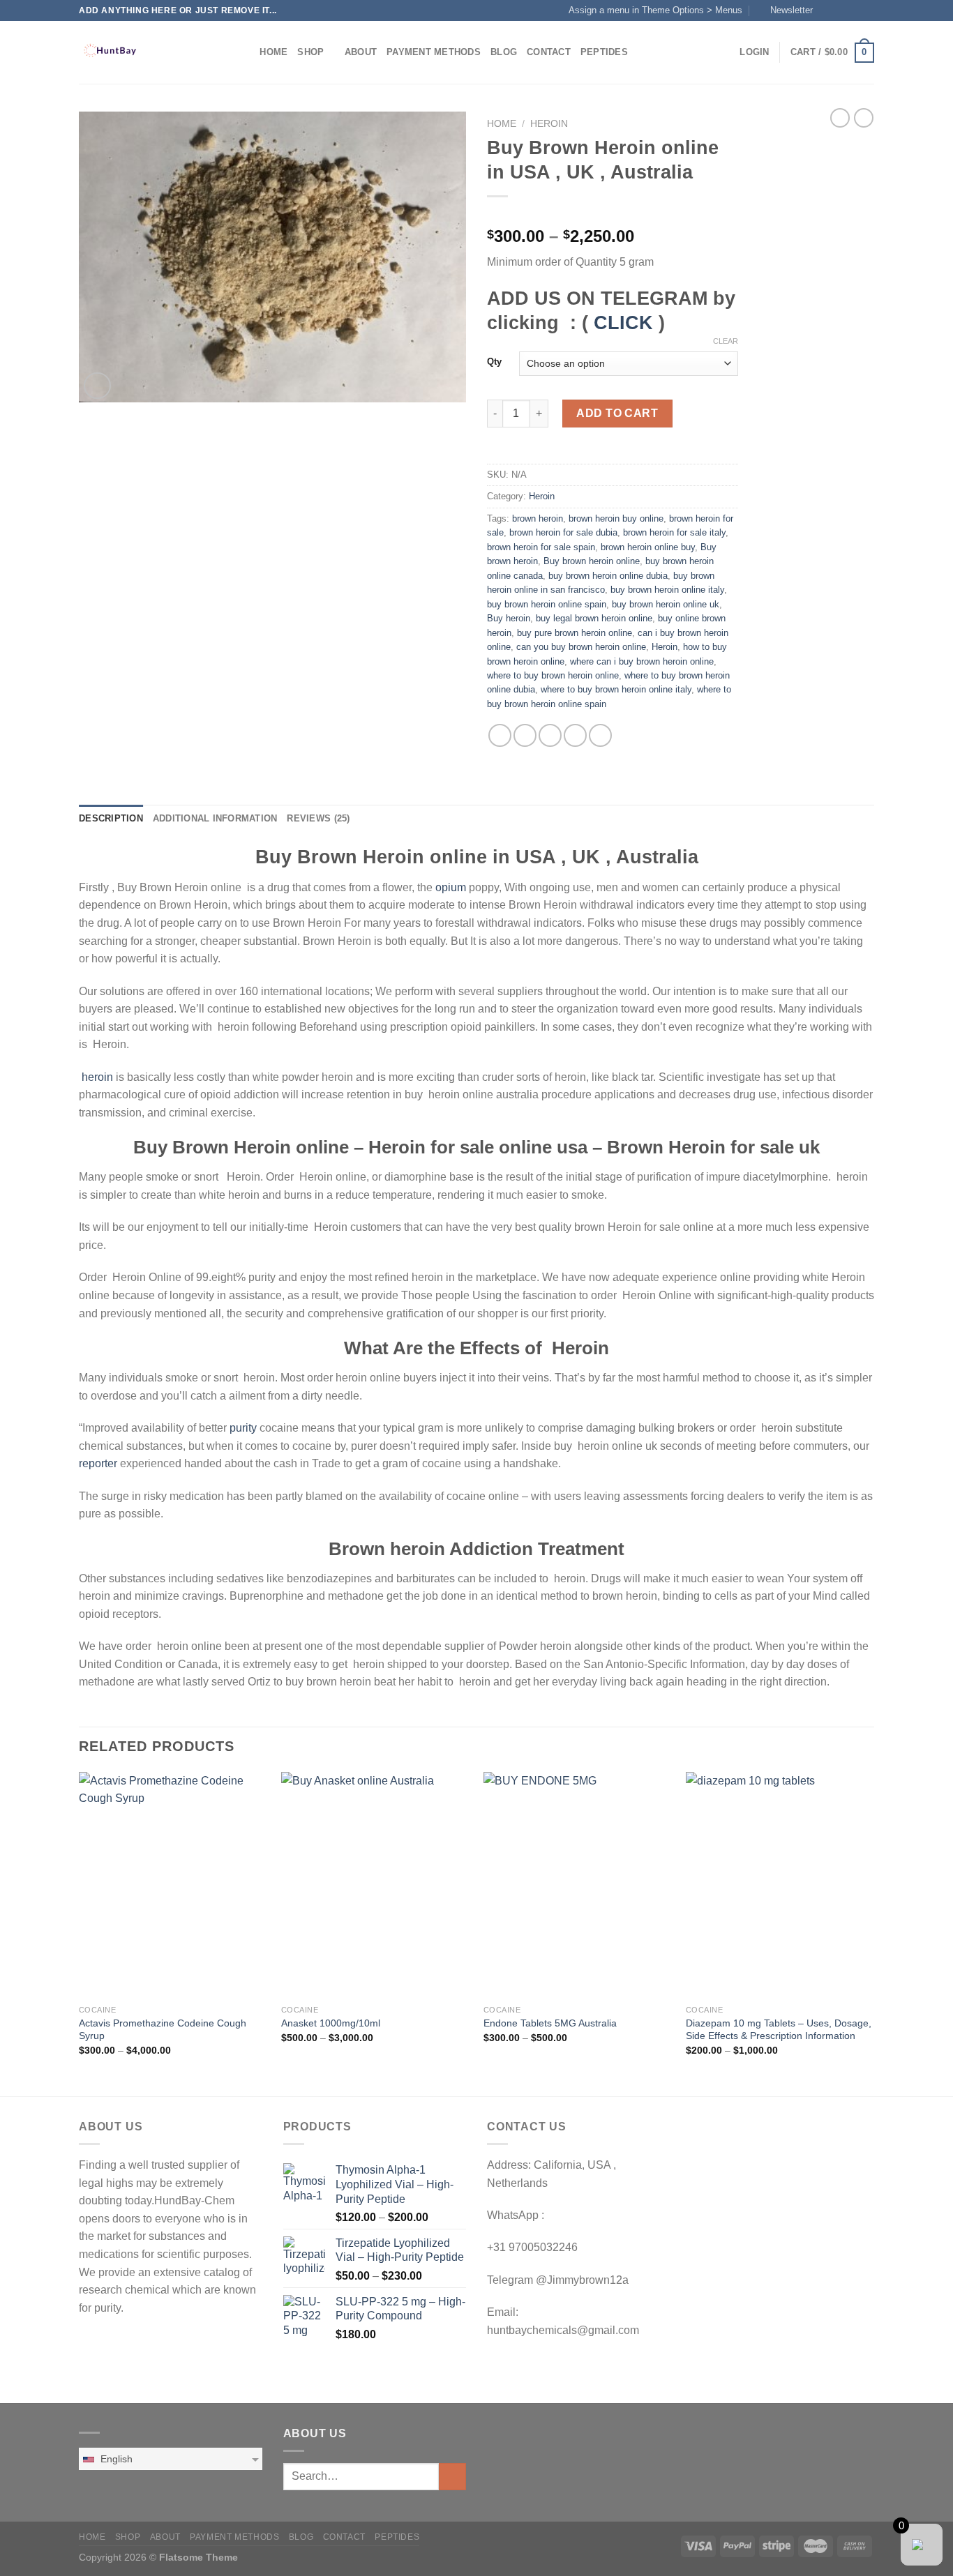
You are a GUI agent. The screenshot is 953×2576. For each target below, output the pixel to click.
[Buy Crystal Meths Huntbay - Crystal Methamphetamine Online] (149, 52)
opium (451, 887)
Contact (549, 52)
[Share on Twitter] (525, 735)
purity (242, 1428)
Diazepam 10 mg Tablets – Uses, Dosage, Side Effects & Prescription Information (779, 2030)
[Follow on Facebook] (827, 10)
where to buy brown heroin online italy (616, 689)
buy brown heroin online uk (666, 604)
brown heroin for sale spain (541, 547)
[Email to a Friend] (550, 735)
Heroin (549, 124)
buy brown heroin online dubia (608, 576)
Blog (504, 52)
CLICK (623, 323)
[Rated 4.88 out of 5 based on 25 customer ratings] (613, 214)
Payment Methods (434, 52)
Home (273, 52)
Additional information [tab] (215, 818)
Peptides (604, 52)
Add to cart (617, 413)
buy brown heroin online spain (547, 604)
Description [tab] (111, 818)
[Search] (245, 52)
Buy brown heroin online (592, 561)
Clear (726, 341)
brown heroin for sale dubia (563, 532)
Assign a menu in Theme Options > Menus (655, 10)
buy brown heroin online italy (667, 590)
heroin (97, 1077)
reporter (98, 1463)
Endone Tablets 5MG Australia (550, 2023)
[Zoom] (97, 386)
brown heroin (538, 518)
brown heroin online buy (648, 547)
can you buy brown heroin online (581, 647)
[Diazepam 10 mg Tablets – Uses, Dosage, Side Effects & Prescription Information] (780, 1885)
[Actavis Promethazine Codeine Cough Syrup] (173, 1885)
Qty (494, 362)
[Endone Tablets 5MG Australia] (578, 1885)
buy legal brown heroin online (594, 618)
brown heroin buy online (616, 518)
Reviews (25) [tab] (318, 818)
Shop (310, 52)
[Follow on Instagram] (841, 10)
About (361, 52)
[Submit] (452, 2477)
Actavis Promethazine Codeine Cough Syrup (163, 2030)
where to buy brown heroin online (553, 675)
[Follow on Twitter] (854, 10)
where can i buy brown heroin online (642, 661)
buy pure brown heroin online (575, 633)
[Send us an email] (867, 10)
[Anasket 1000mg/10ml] (375, 1885)
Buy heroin (509, 618)
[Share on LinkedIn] (600, 735)
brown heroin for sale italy (674, 532)
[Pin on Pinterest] (575, 735)
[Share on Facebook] (500, 735)
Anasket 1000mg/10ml (331, 2023)
